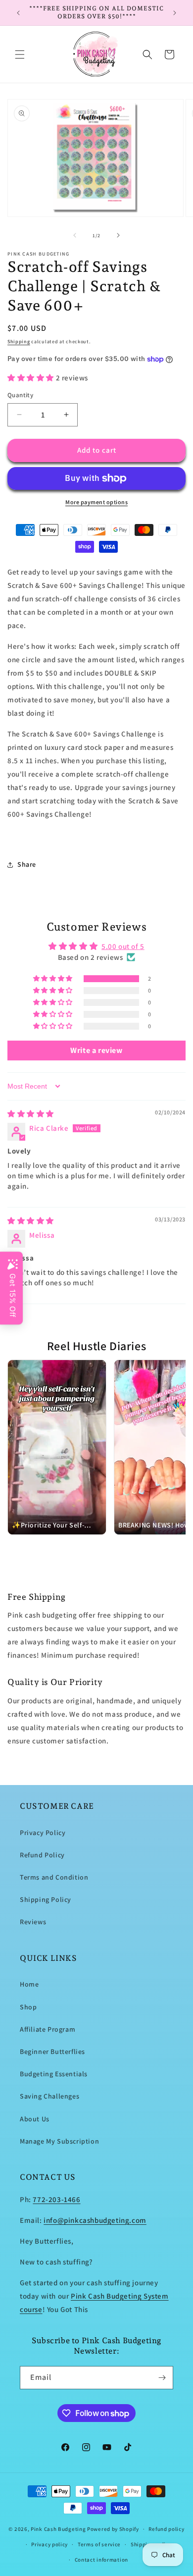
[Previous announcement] (18, 13)
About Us (35, 2119)
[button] (20, 54)
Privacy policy (49, 2544)
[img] (31, 1114)
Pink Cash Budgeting (58, 2529)
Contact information (101, 2560)
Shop (28, 2007)
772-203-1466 (56, 2199)
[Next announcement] (175, 13)
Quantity (20, 395)
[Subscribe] (162, 2378)
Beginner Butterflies (52, 2051)
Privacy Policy (43, 1833)
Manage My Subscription (59, 2141)
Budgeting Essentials (54, 2074)
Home (29, 1984)
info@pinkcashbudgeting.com (95, 2220)
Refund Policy (42, 1855)
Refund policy (166, 2529)
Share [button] (27, 864)
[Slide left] (75, 235)
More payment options (96, 502)
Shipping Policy (46, 1899)
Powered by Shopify (113, 2529)
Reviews (33, 1922)
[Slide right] (118, 235)
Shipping (19, 342)
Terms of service (99, 2544)
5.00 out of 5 (123, 946)
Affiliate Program (48, 2029)
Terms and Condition (54, 1877)
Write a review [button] (96, 1050)
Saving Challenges (49, 2096)
